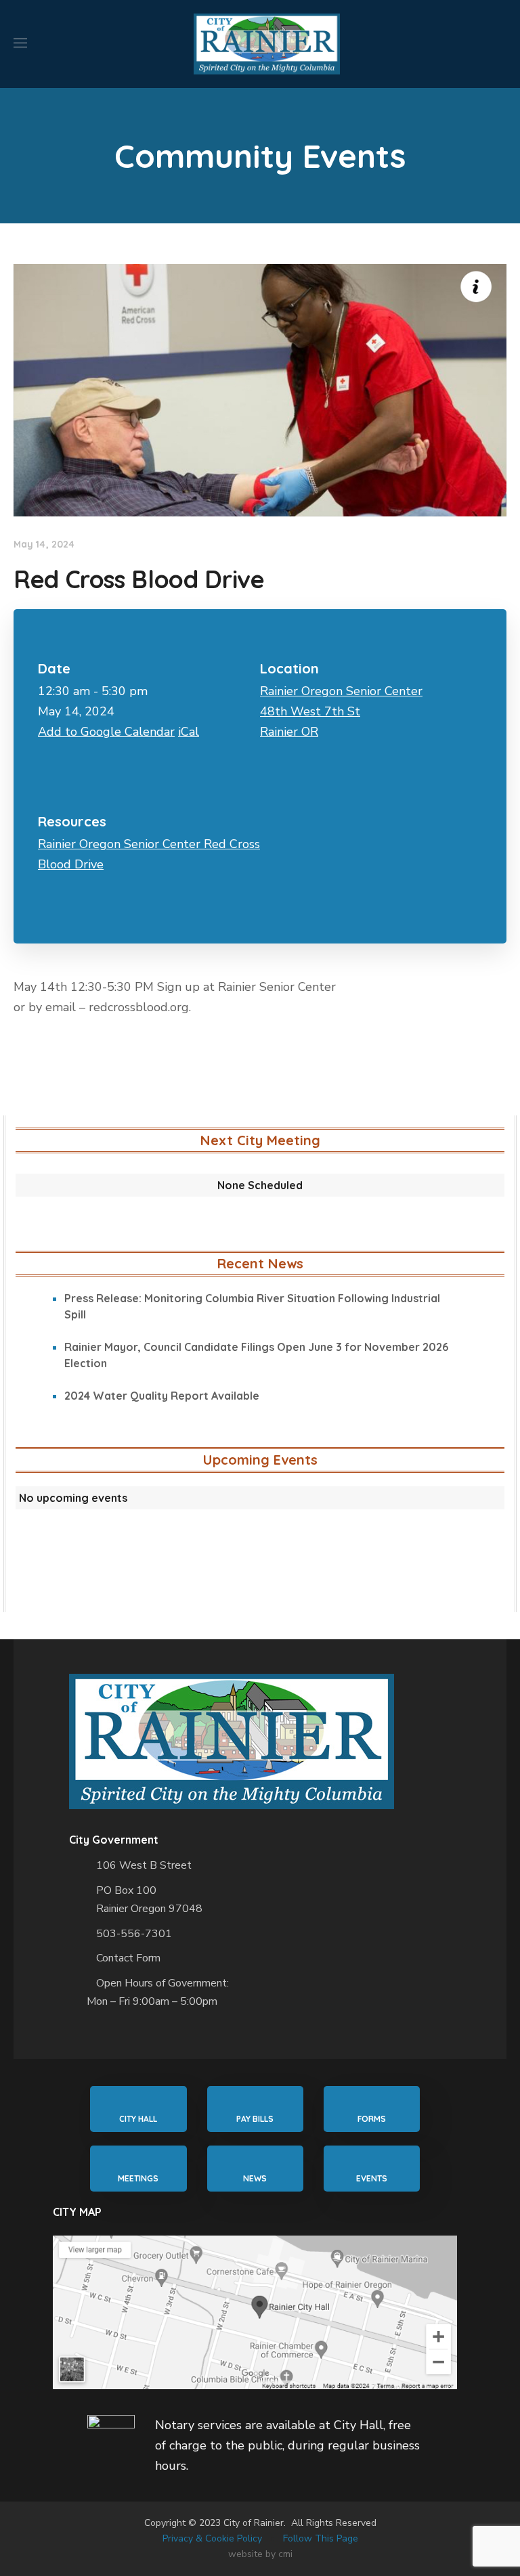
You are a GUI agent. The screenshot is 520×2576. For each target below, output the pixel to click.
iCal (189, 732)
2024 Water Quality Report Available (162, 1396)
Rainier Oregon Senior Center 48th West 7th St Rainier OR (341, 711)
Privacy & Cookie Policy (212, 2538)
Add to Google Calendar (106, 732)
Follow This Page (321, 2538)
